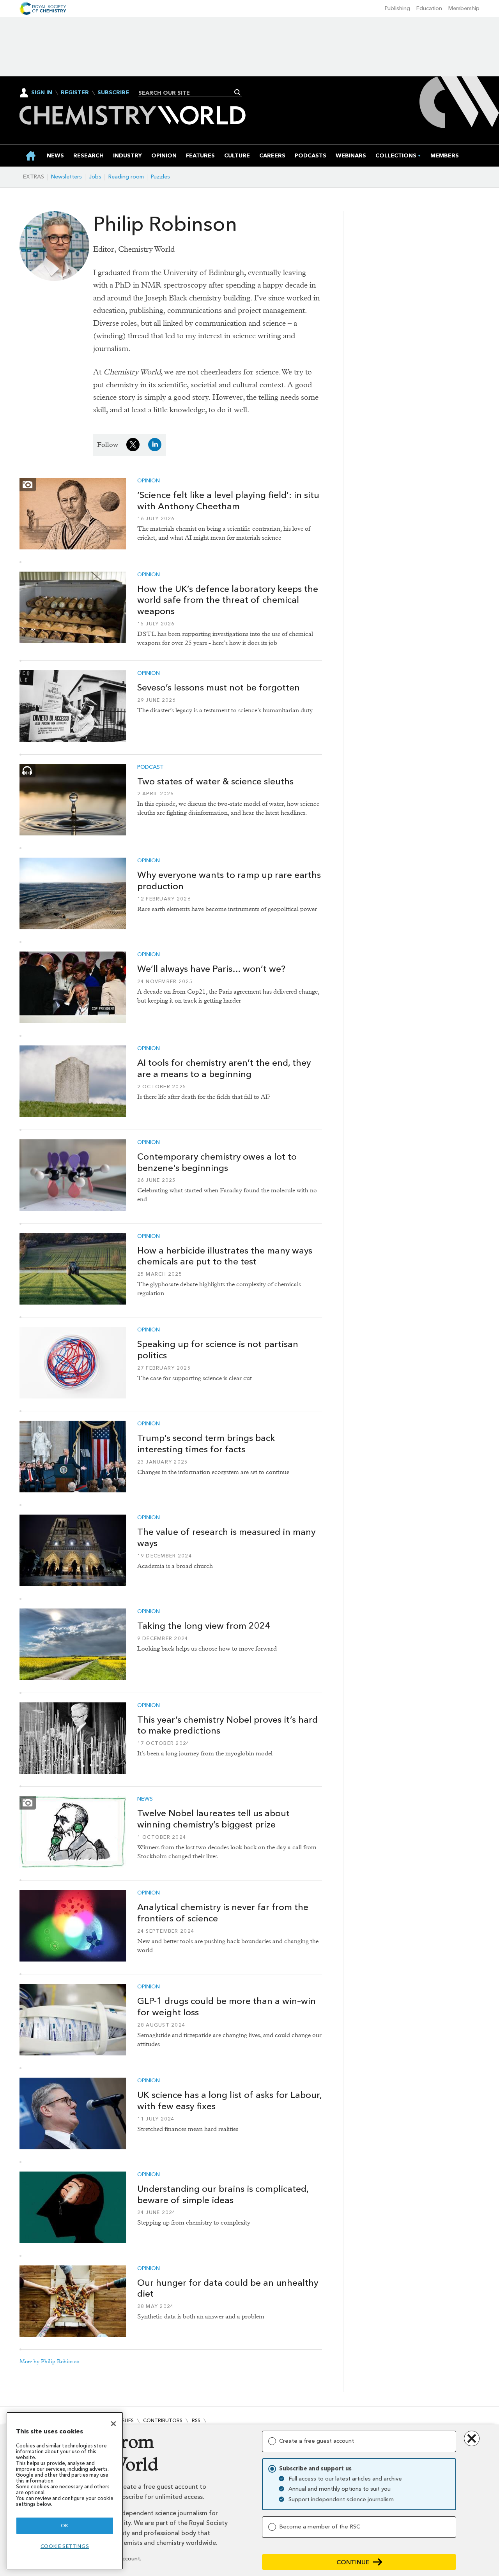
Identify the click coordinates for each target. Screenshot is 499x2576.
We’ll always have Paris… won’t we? (211, 969)
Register (75, 93)
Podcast (150, 767)
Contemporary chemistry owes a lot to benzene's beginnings (217, 1162)
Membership (464, 8)
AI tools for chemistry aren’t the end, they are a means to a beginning (224, 1068)
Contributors (163, 2420)
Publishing (397, 8)
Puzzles (160, 177)
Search (238, 92)
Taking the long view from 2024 (204, 1626)
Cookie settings (65, 2546)
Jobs (95, 177)
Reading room (126, 177)
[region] (65, 2491)
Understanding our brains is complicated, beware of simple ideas (223, 2194)
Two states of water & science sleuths (215, 781)
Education (429, 8)
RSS (196, 2420)
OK (65, 2526)
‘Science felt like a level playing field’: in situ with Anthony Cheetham (228, 501)
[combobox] (187, 93)
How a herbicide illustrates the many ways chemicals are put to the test (225, 1256)
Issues (126, 2420)
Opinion (149, 481)
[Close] (113, 2424)
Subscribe (113, 93)
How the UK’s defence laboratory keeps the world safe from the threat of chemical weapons (228, 600)
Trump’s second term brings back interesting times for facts (206, 1443)
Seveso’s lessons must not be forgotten (219, 687)
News (145, 1799)
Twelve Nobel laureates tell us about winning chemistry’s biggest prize (213, 1819)
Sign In (42, 93)
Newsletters (66, 177)
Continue (353, 2562)
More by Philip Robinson (50, 2361)
